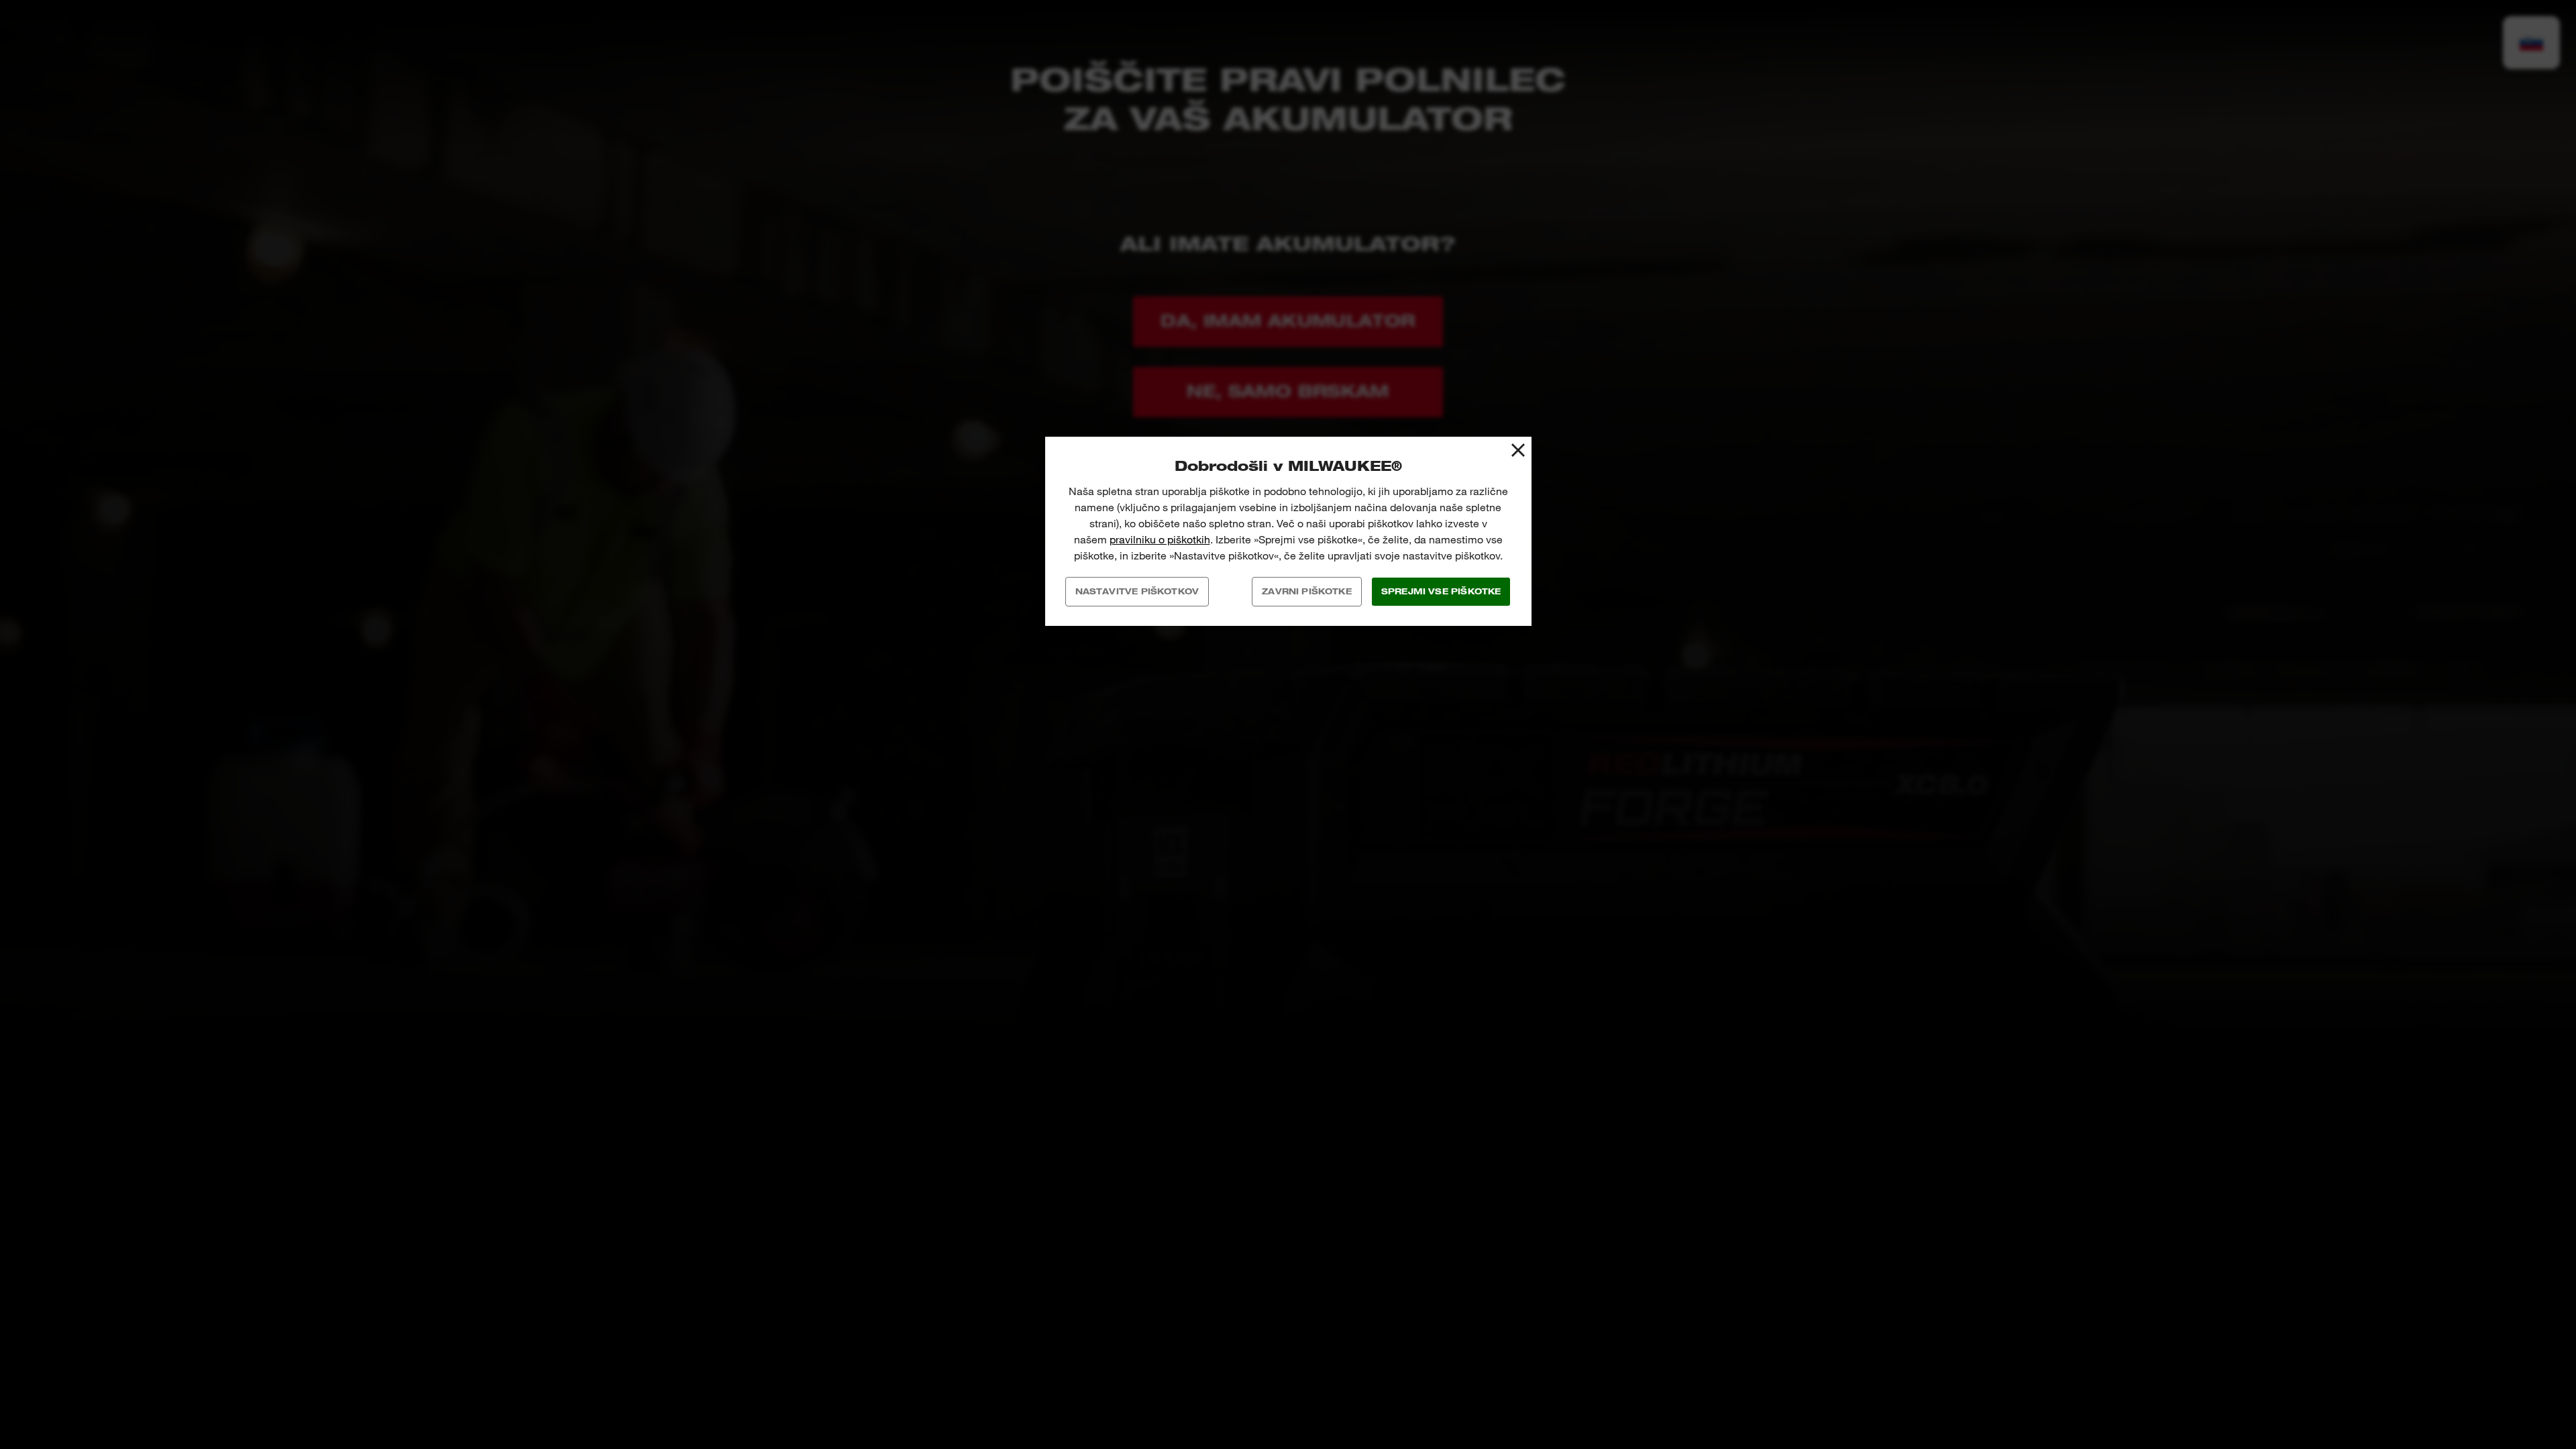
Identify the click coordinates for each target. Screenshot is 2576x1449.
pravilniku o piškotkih (1160, 540)
